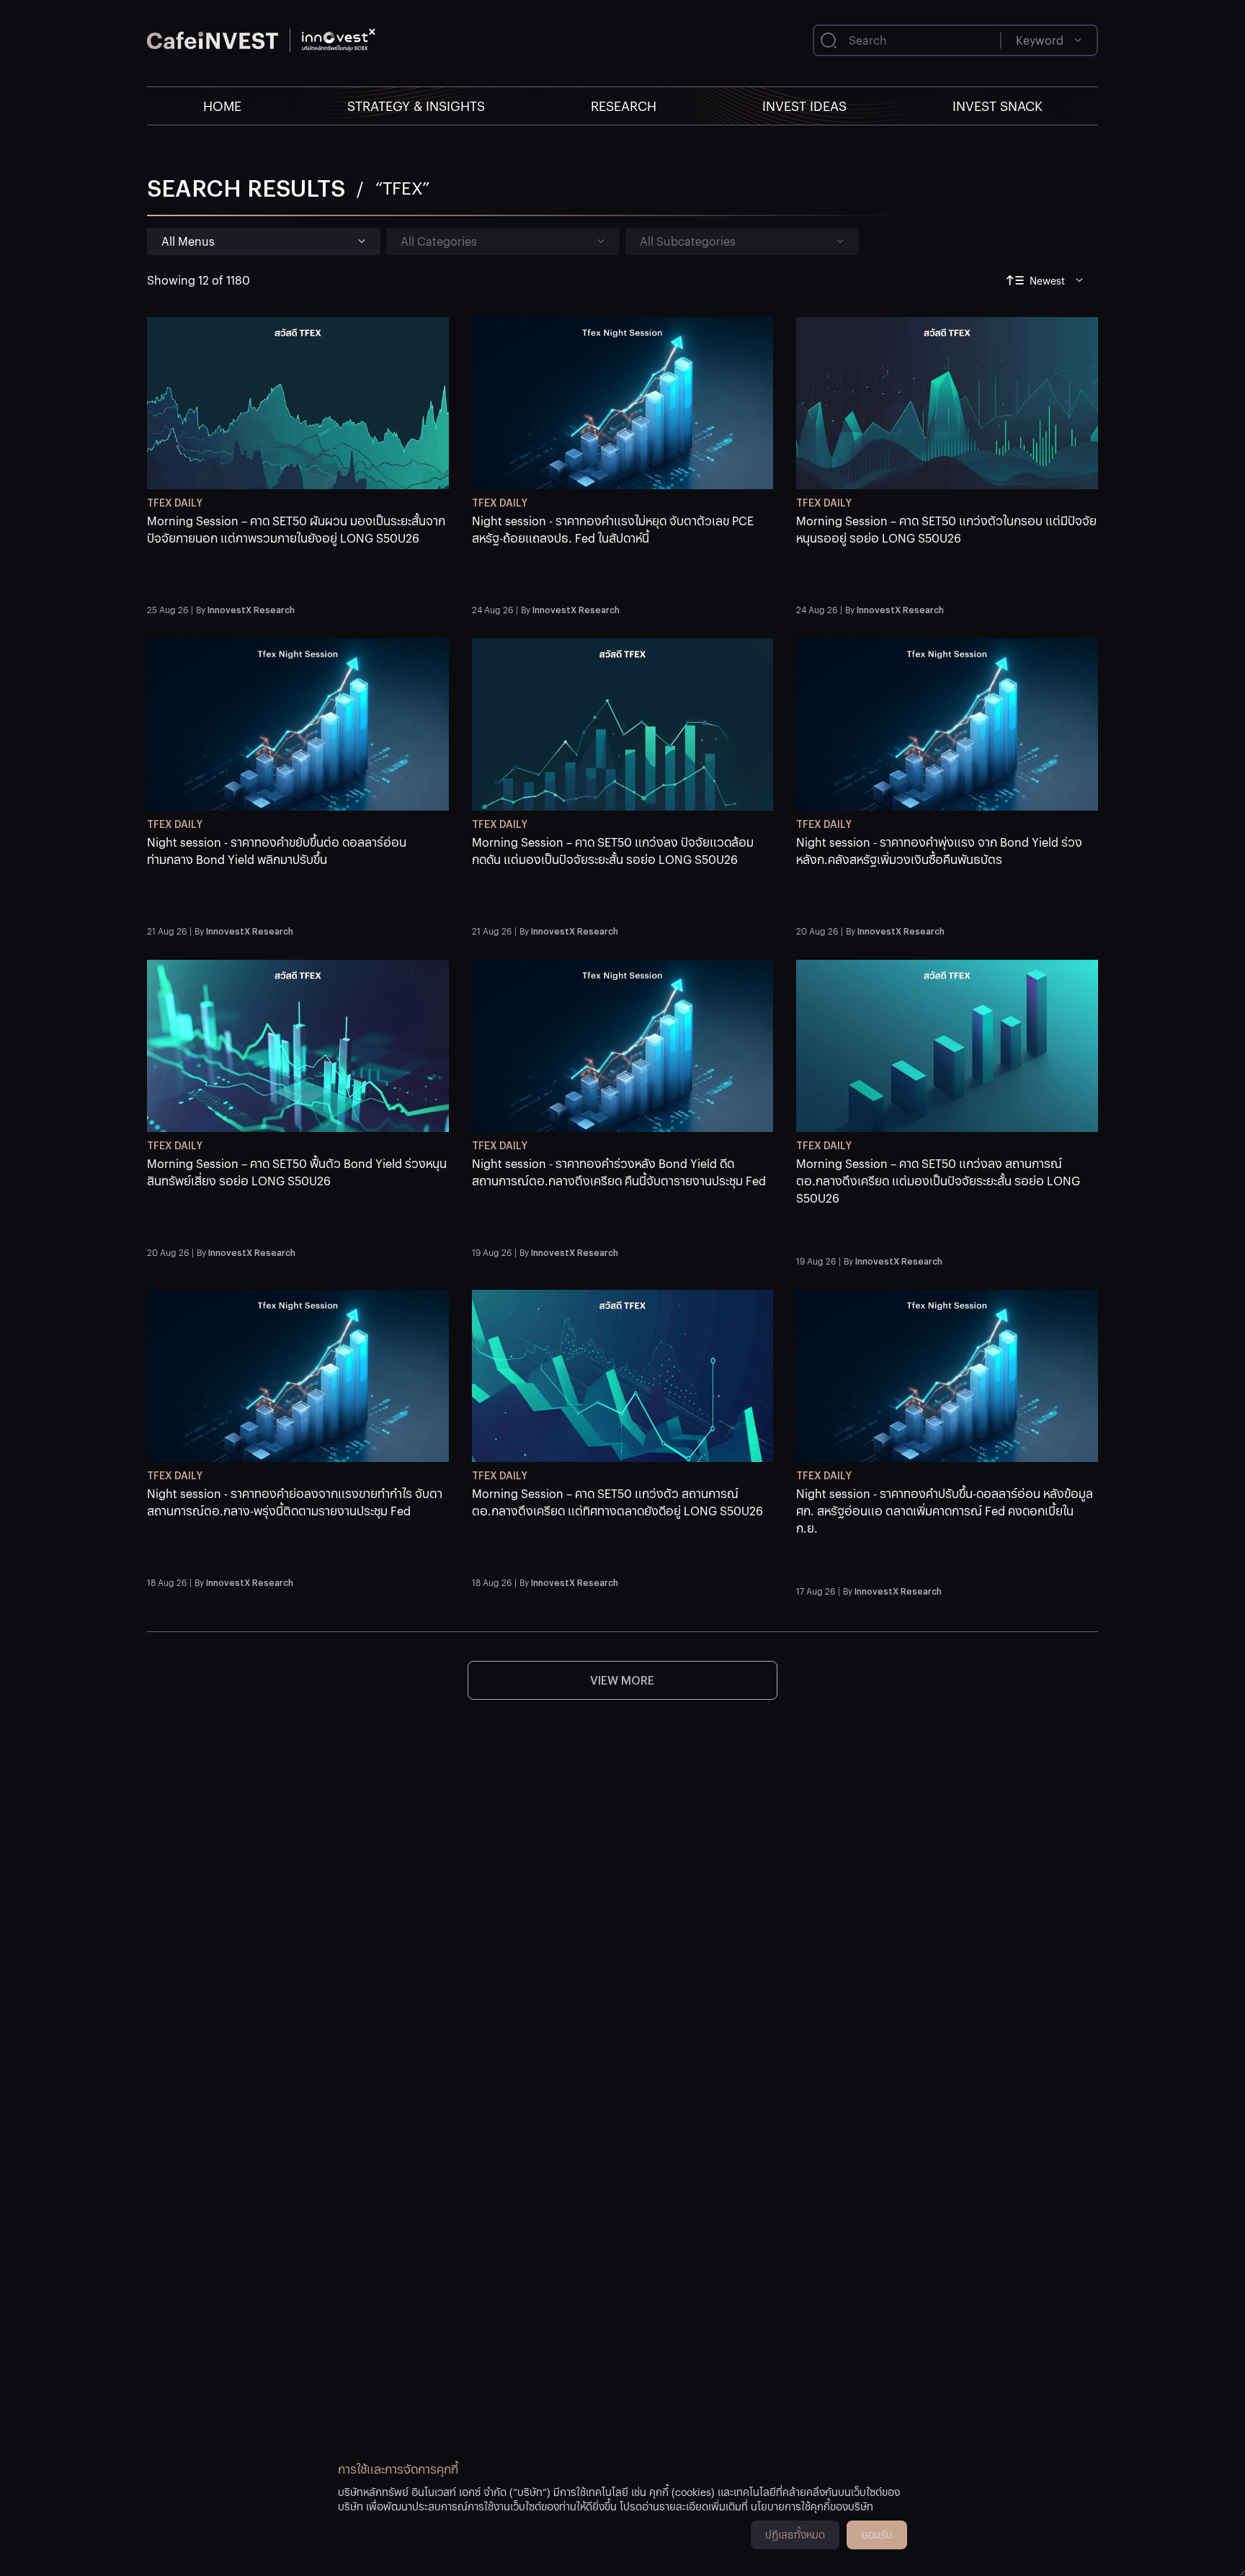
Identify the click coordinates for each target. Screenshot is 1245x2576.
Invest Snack (998, 106)
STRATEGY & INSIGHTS (416, 106)
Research (624, 106)
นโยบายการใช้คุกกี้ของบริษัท (812, 2506)
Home (222, 106)
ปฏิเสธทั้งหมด (795, 2534)
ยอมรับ (877, 2534)
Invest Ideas (804, 106)
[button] (298, 555)
